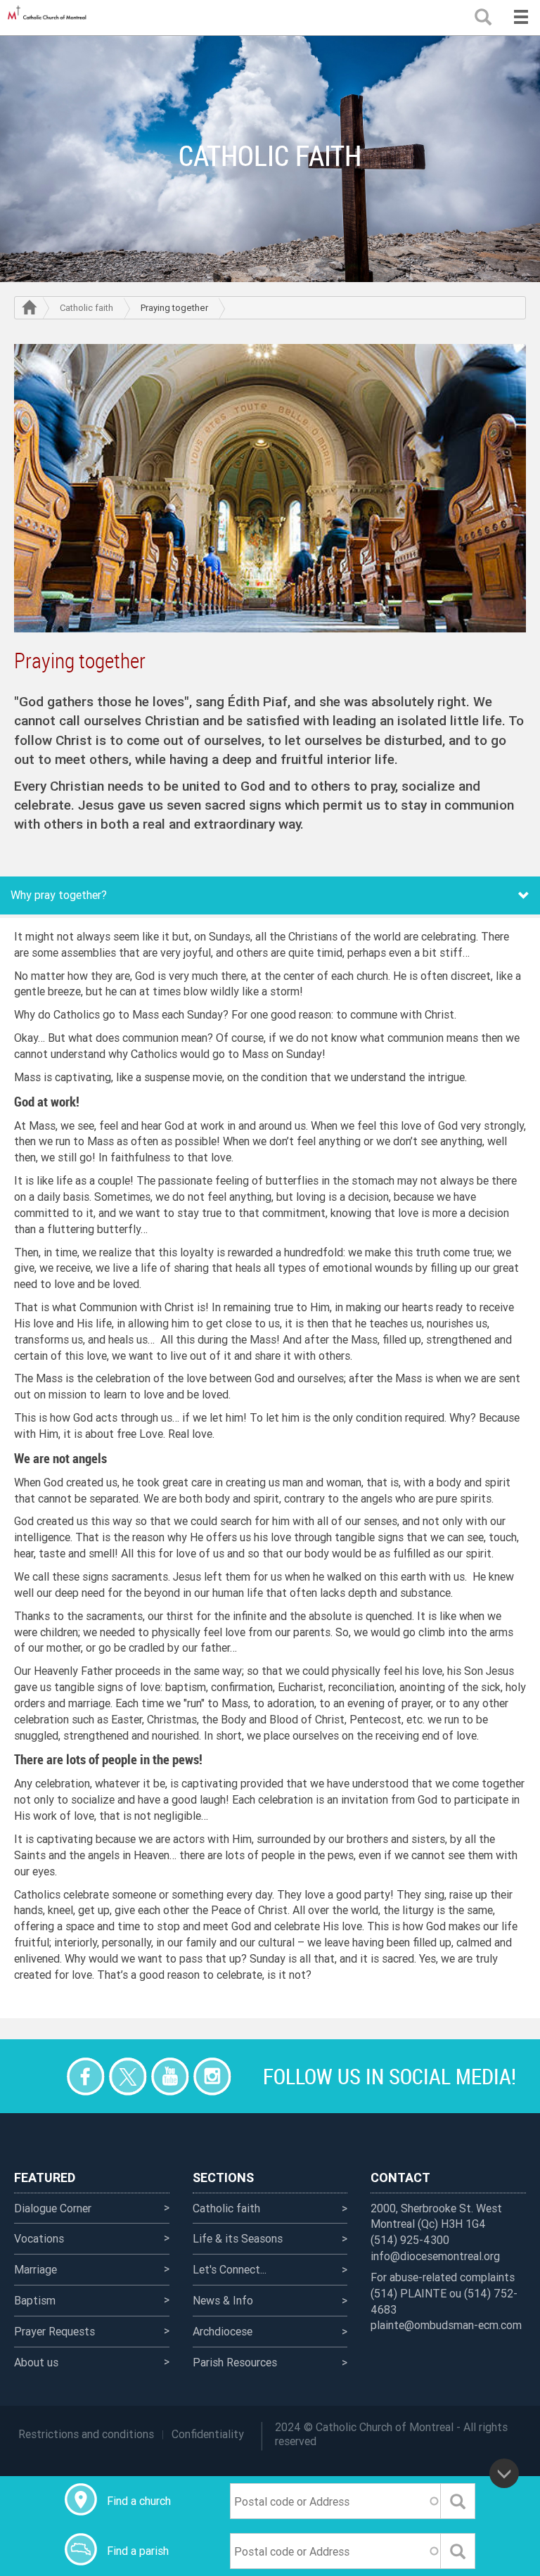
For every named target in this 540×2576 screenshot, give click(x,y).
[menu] (521, 18)
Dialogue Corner (53, 2208)
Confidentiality (208, 2434)
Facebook (85, 2076)
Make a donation (43, 2076)
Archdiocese (223, 2331)
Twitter (128, 2076)
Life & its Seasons (238, 2238)
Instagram (212, 2076)
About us (36, 2362)
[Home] (49, 18)
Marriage (36, 2269)
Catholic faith (86, 308)
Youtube (170, 2076)
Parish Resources (235, 2362)
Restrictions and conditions (86, 2434)
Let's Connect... (230, 2269)
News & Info (223, 2300)
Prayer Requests (54, 2331)
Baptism (35, 2300)
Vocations (39, 2238)
